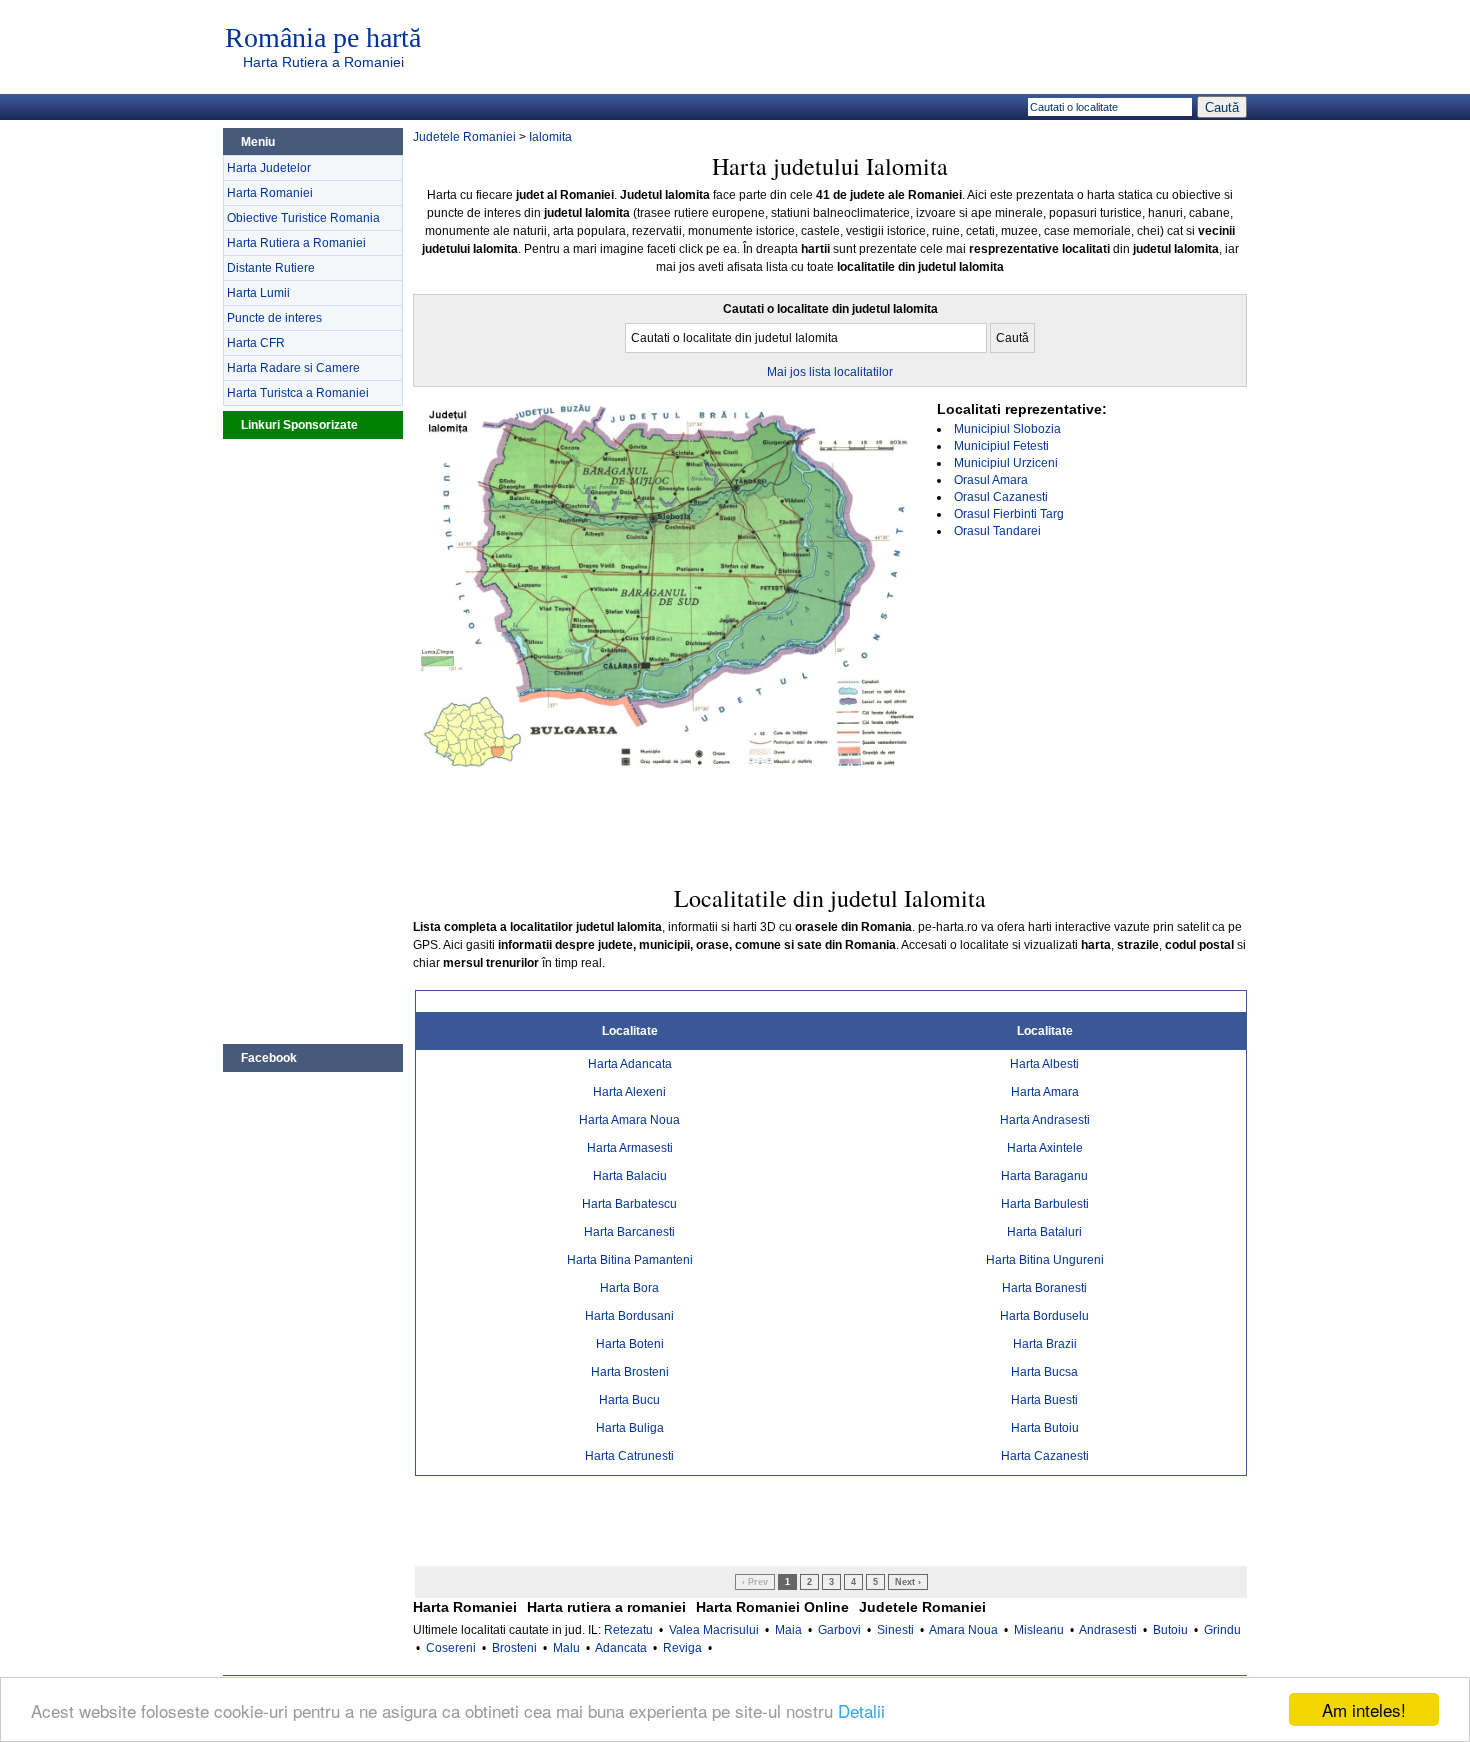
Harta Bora (629, 1288)
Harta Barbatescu (629, 1204)
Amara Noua (963, 1630)
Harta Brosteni (630, 1372)
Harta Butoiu (1045, 1428)
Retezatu (628, 1630)
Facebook (269, 1058)
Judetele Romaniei (464, 137)
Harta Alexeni (629, 1092)
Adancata (621, 1648)
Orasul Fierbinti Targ (1009, 514)
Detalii (861, 1710)
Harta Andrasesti (1045, 1120)
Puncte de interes (274, 318)
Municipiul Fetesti (1001, 446)
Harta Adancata (630, 1064)
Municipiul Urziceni (1006, 463)
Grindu (1222, 1630)
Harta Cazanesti (1045, 1456)
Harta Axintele (1045, 1148)
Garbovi (839, 1630)
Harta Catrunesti (629, 1456)
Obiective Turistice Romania (303, 218)
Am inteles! (1364, 1709)
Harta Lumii (258, 293)
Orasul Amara (991, 480)
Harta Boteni (630, 1344)
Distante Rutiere (271, 268)
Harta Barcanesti (629, 1232)
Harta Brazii (1045, 1344)
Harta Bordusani (629, 1316)
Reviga (682, 1648)
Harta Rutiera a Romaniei (323, 62)
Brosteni (514, 1648)
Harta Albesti (1044, 1064)
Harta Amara (1045, 1092)
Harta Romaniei (270, 193)
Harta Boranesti (1044, 1288)
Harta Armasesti (630, 1148)
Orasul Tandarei (997, 531)
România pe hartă (323, 38)
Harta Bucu (629, 1400)
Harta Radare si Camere (293, 368)
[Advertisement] (313, 739)
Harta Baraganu (1044, 1176)
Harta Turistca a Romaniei (298, 393)
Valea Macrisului (714, 1630)
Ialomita (550, 137)
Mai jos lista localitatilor (830, 372)
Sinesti (895, 1630)
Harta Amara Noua (629, 1120)
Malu (566, 1648)
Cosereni (451, 1648)
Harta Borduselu (1044, 1316)
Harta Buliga (630, 1428)
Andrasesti (1108, 1630)
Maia (788, 1630)
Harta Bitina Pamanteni (630, 1260)
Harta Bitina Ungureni (1045, 1260)
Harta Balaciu (630, 1176)
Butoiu (1170, 1630)
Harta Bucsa (1044, 1372)
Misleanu (1039, 1630)
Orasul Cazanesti (1001, 497)
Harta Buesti (1044, 1400)
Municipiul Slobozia (1007, 429)
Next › (908, 1582)
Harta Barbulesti (1045, 1204)
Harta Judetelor (269, 168)
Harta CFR (256, 343)
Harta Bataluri (1044, 1232)
